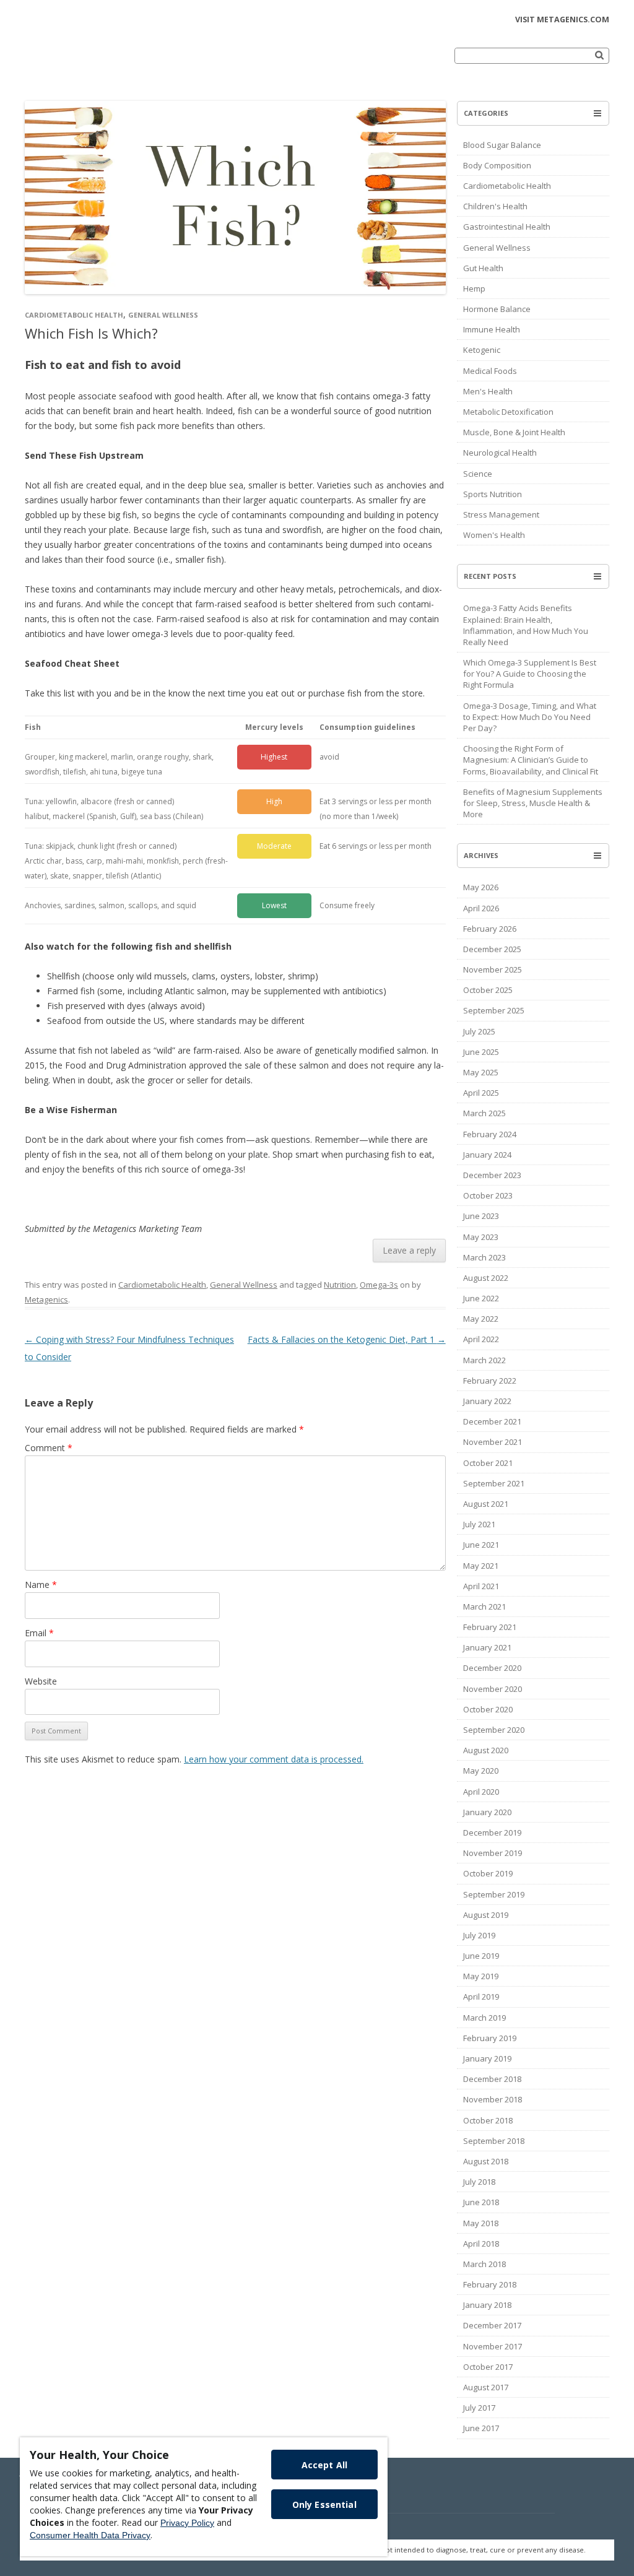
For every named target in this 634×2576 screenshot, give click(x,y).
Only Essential (324, 2504)
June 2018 (481, 2202)
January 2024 (487, 1155)
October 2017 (488, 2367)
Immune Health (492, 329)
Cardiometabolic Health (74, 315)
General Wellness (163, 315)
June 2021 (481, 1545)
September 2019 (494, 1894)
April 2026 (481, 908)
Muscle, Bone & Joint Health (514, 432)
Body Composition (497, 165)
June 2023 (481, 1216)
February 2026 (490, 929)
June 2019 (481, 1956)
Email (39, 1633)
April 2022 (481, 1339)
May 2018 (481, 2223)
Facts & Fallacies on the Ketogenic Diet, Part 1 (347, 1339)
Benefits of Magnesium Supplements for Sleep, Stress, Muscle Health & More (533, 803)
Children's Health (495, 206)
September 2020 (494, 1730)
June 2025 (481, 1052)
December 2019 (492, 1832)
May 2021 (481, 1566)
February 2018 (490, 2284)
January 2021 (487, 1647)
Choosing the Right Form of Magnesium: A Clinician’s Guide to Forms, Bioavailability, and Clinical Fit (531, 760)
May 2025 (481, 1072)
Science (478, 474)
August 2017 (486, 2387)
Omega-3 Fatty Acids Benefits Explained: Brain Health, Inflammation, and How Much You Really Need (526, 625)
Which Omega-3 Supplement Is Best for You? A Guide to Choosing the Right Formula (530, 674)
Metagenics (46, 1299)
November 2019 (493, 1853)
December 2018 (492, 2079)
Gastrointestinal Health (507, 227)
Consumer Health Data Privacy (90, 2535)
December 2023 (492, 1175)
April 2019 (481, 1997)
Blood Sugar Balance (502, 145)
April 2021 (481, 1586)
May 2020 (481, 1771)
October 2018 (488, 2120)
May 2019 (481, 1976)
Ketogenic (482, 350)
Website (41, 1681)
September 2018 (494, 2141)
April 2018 (481, 2244)
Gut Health (483, 268)
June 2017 (481, 2428)
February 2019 (490, 2038)
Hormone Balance (497, 309)
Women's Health (494, 535)
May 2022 (481, 1319)
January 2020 (487, 1812)
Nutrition (340, 1285)
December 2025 (492, 949)
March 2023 (484, 1257)
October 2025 (488, 990)
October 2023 (488, 1195)
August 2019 (486, 1915)
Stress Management (501, 514)
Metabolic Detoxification (508, 412)
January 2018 (487, 2305)
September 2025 (494, 1010)
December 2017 (492, 2325)
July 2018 (479, 2182)
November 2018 (493, 2099)
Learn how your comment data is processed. (274, 1759)
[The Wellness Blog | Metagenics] (111, 64)
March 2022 (484, 1360)
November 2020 (493, 1689)
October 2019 (488, 1873)
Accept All (324, 2465)
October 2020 (488, 1709)
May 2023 (481, 1237)
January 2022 (487, 1401)
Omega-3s (379, 1285)
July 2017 (479, 2408)
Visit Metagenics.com (562, 20)
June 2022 (481, 1298)
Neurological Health (500, 453)
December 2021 (492, 1421)
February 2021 (490, 1627)
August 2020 (486, 1750)
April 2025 (481, 1093)
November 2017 (493, 2346)
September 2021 (494, 1483)
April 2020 (481, 1792)
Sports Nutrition (493, 494)
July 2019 (479, 1935)
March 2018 (484, 2264)
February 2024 (490, 1134)
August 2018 (486, 2161)
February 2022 (490, 1381)
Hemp (474, 288)
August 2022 (486, 1278)
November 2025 (493, 969)
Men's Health (488, 391)
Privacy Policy (187, 2523)
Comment (49, 1448)
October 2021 (488, 1463)
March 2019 (484, 2018)
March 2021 (484, 1607)
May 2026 (481, 887)
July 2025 (479, 1031)
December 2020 (492, 1668)
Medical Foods (490, 371)
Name (41, 1585)
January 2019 (487, 2058)
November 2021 (493, 1442)
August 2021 (486, 1504)
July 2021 (479, 1524)
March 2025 (484, 1113)
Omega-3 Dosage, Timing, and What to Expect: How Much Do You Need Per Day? (530, 717)
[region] (204, 2497)
